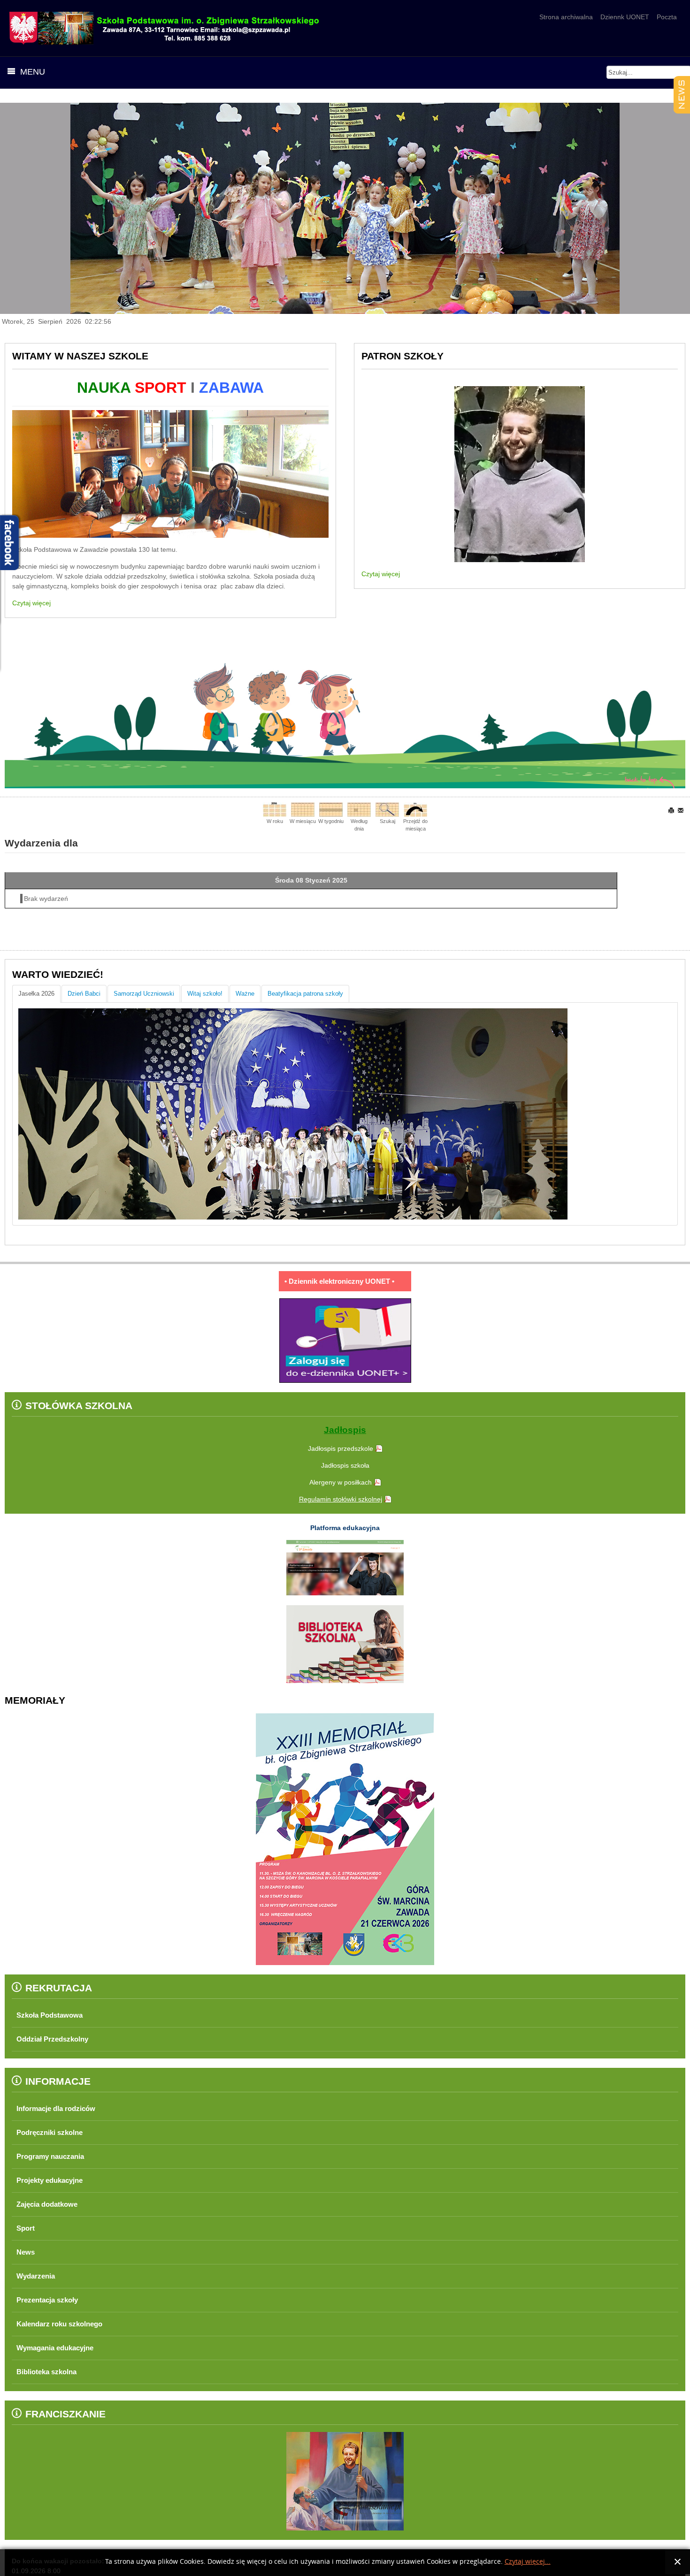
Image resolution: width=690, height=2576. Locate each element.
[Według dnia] (359, 809)
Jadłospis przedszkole (341, 1448)
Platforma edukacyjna (345, 1528)
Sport (27, 2228)
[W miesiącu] (303, 809)
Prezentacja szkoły (51, 2300)
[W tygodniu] (331, 809)
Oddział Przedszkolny (57, 2039)
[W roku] (275, 809)
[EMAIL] (681, 810)
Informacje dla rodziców (61, 2108)
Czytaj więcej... (528, 2562)
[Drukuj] (672, 810)
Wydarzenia (38, 2276)
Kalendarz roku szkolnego (65, 2324)
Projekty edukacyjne (54, 2180)
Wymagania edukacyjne (60, 2348)
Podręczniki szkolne (54, 2132)
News (27, 2252)
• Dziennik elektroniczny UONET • (339, 1281)
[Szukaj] (387, 809)
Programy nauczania (55, 2156)
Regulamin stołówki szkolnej (341, 1499)
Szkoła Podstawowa (54, 2015)
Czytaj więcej (31, 603)
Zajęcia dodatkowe (51, 2204)
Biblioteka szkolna (51, 2372)
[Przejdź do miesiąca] (415, 809)
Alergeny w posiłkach (341, 1482)
